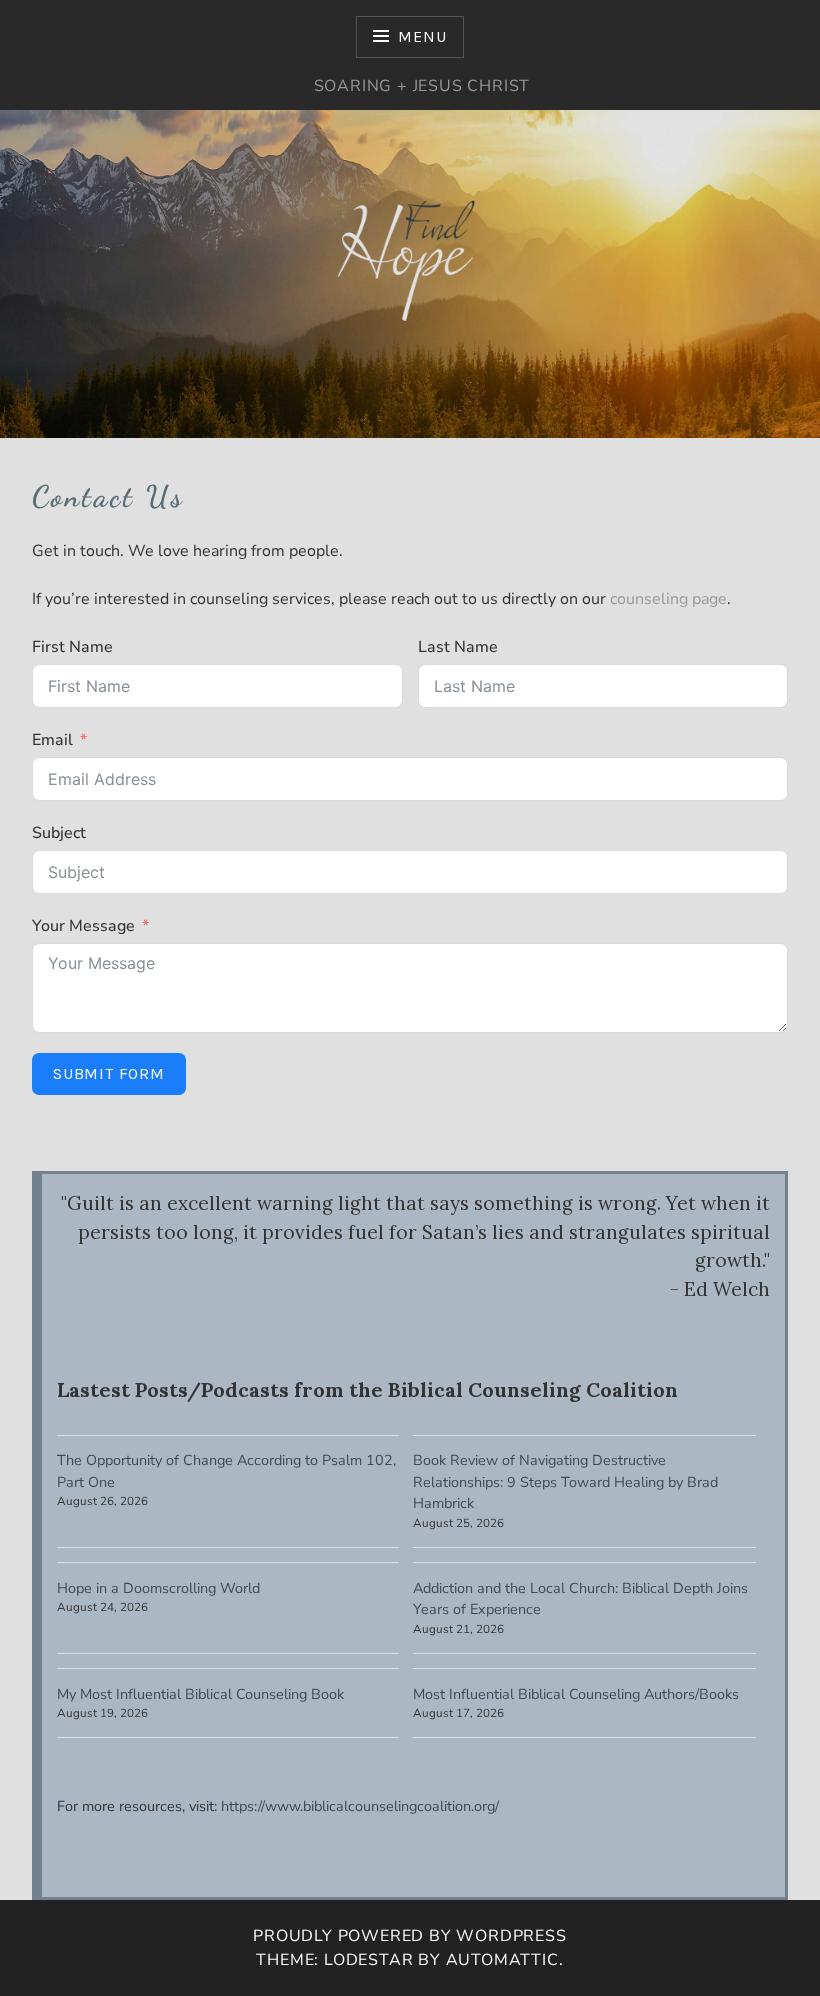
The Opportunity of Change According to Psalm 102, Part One (226, 1471)
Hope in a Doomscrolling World (158, 1588)
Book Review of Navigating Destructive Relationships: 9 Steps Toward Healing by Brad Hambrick (565, 1481)
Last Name (458, 647)
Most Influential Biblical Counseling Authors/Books (576, 1694)
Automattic (502, 1960)
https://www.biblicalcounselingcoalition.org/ (360, 1806)
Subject (59, 833)
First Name (72, 647)
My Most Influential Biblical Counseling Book (200, 1694)
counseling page (668, 599)
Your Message (83, 926)
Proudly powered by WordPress (409, 1936)
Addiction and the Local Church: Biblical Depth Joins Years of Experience (580, 1599)
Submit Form (109, 1073)
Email (52, 740)
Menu (422, 36)
